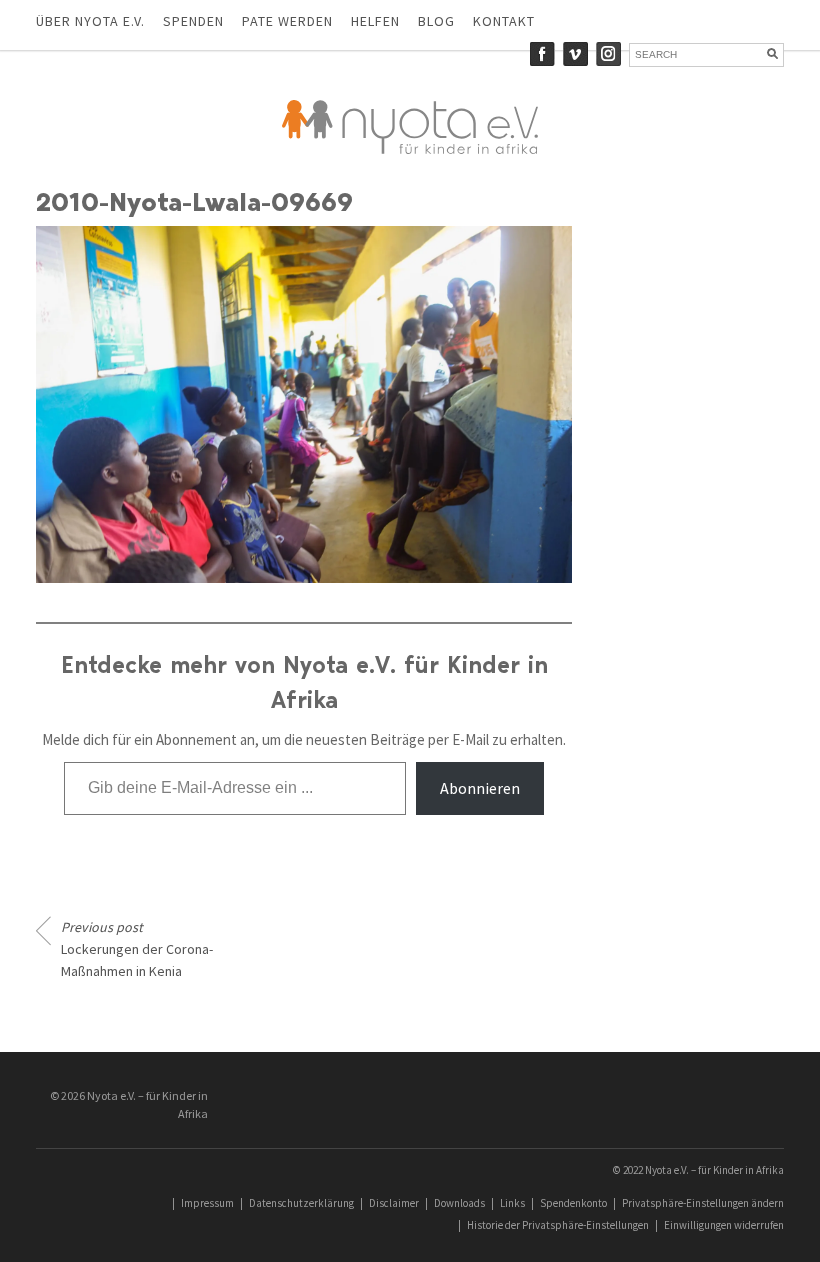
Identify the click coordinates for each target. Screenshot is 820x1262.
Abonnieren (480, 788)
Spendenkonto (573, 1203)
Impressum (207, 1203)
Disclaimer (394, 1203)
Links (512, 1203)
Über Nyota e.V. (90, 21)
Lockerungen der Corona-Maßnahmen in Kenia (137, 949)
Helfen (375, 21)
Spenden (193, 21)
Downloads (459, 1203)
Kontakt (504, 21)
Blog (436, 21)
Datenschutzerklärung (301, 1203)
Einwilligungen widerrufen (724, 1225)
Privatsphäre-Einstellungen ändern (703, 1203)
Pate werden (287, 21)
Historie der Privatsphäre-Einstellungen (558, 1225)
